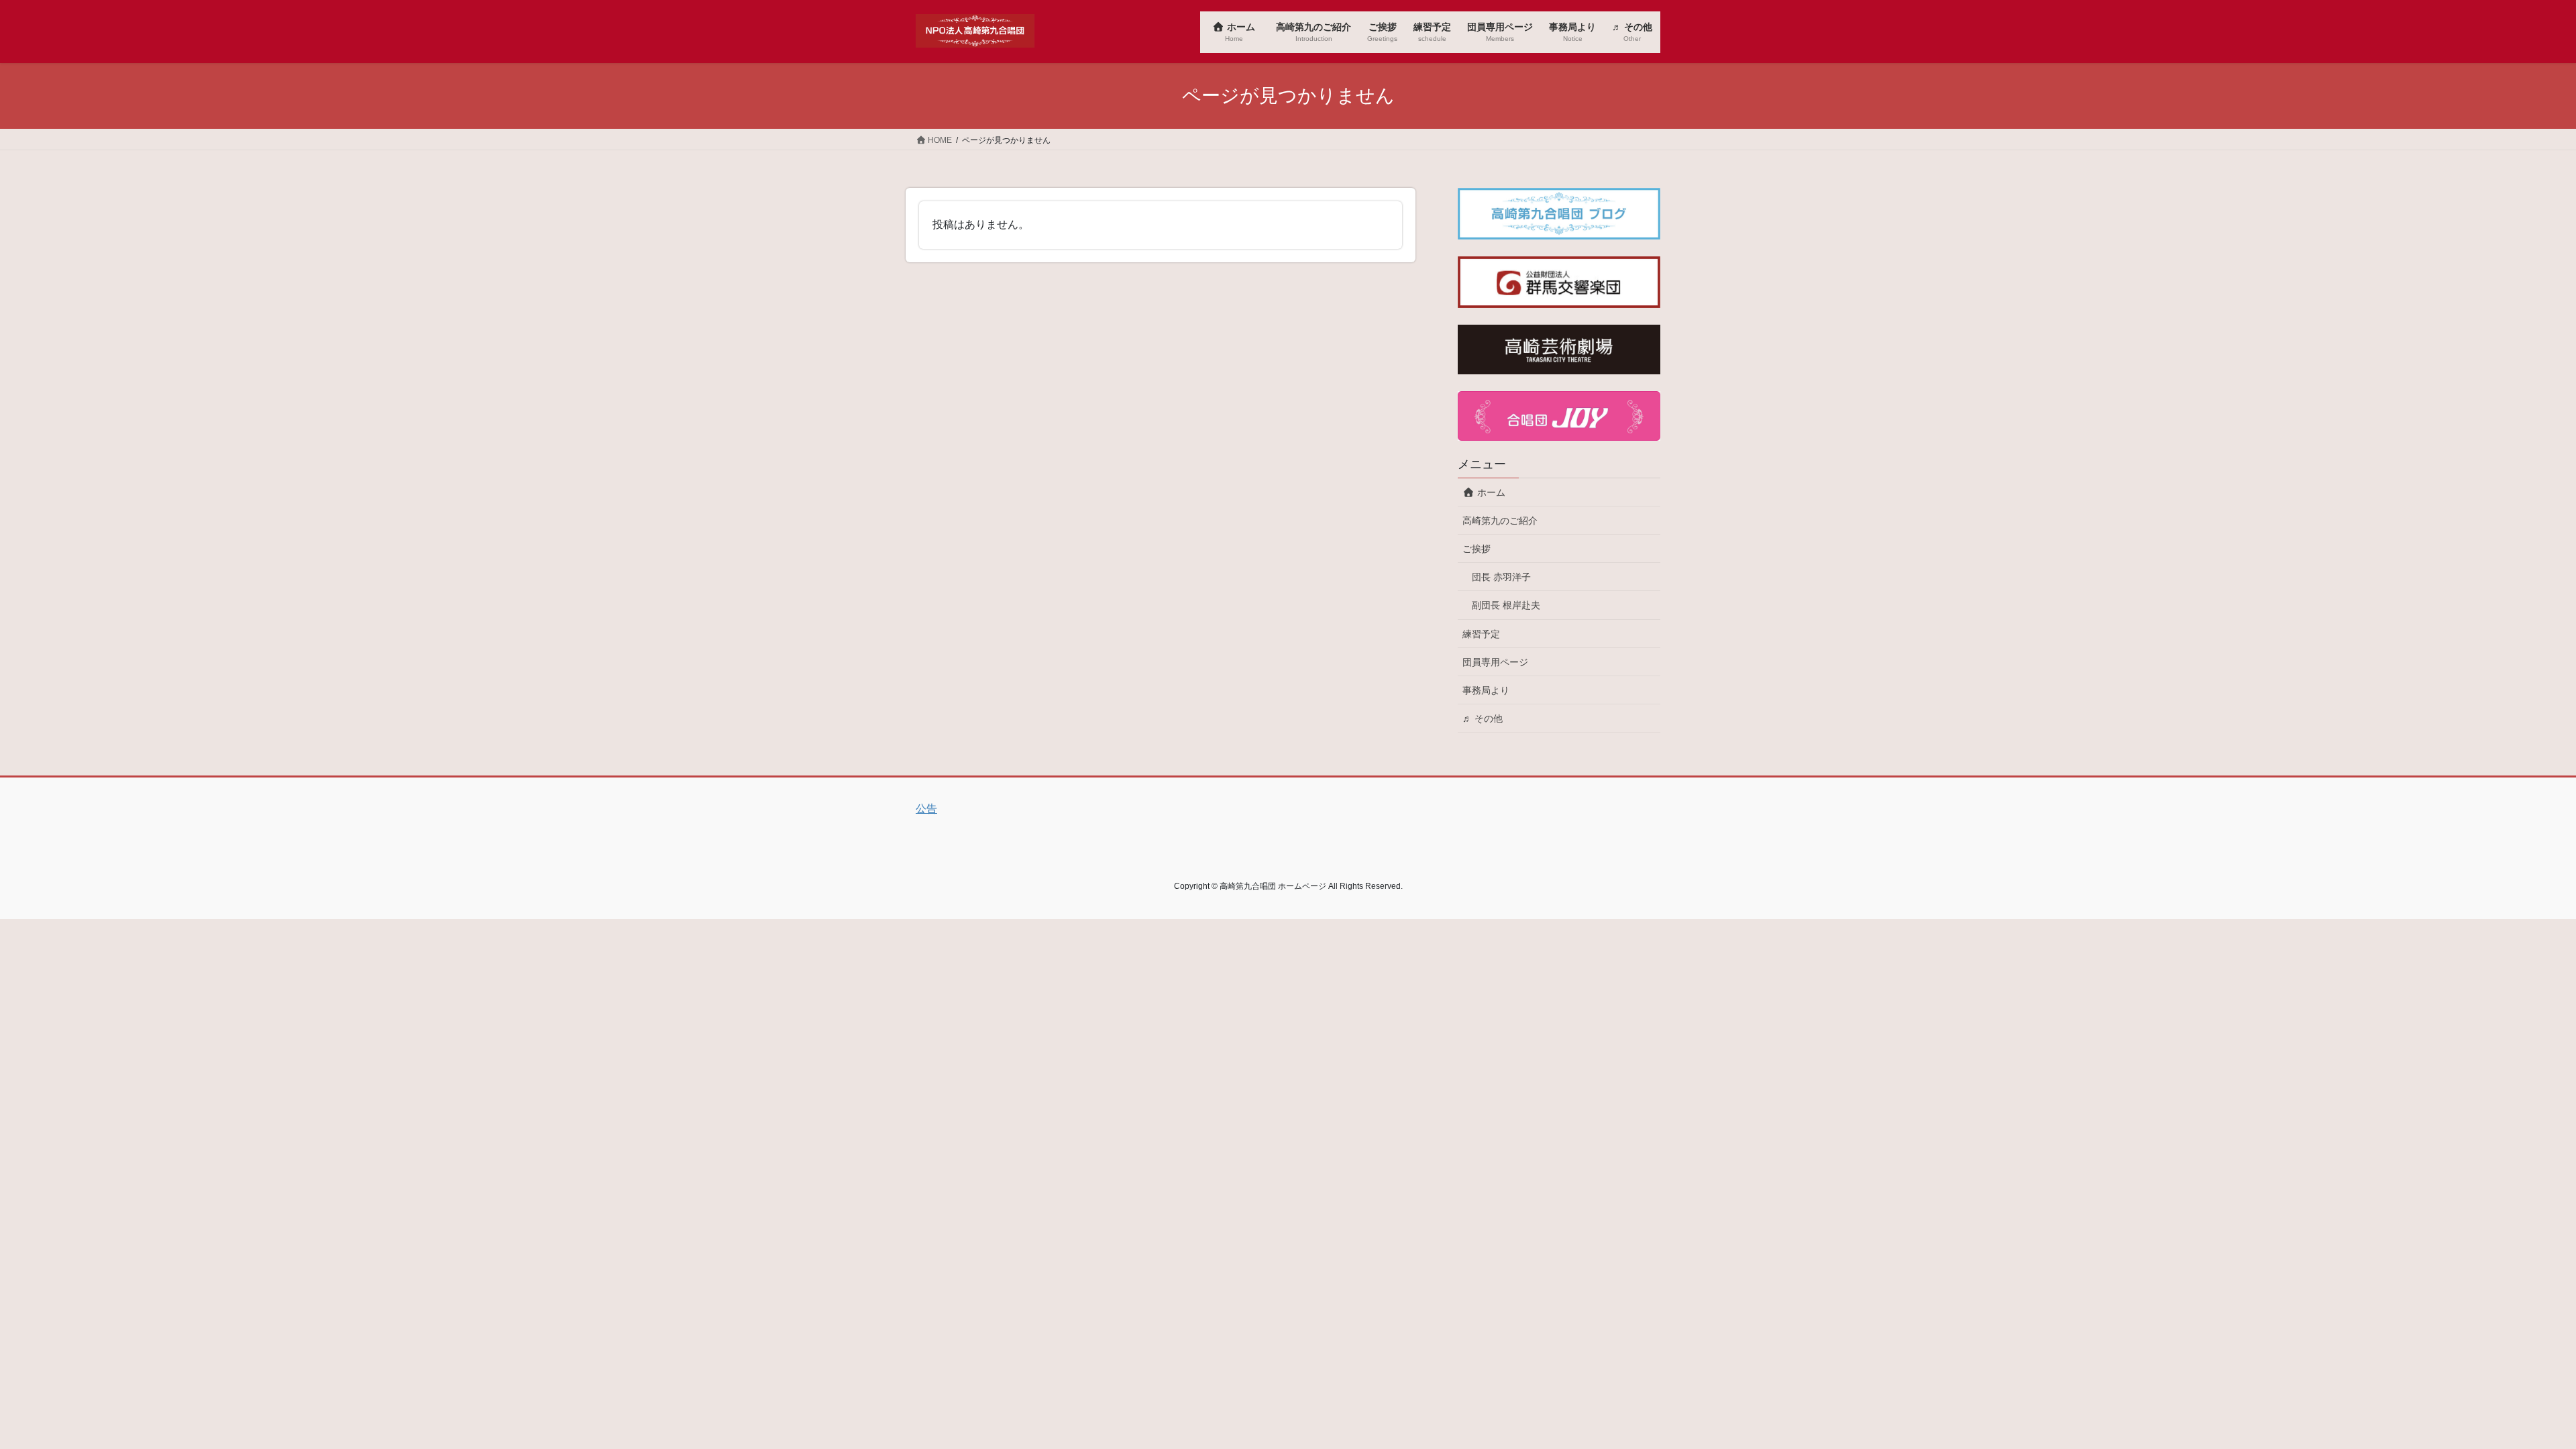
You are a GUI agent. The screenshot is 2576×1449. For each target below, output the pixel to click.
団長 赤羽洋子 (1501, 577)
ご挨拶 (1477, 549)
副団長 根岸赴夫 (1506, 605)
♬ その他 (1483, 718)
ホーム (1495, 492)
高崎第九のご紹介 (1500, 521)
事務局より (1486, 690)
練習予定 (1481, 634)
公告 (926, 809)
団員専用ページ (1495, 662)
